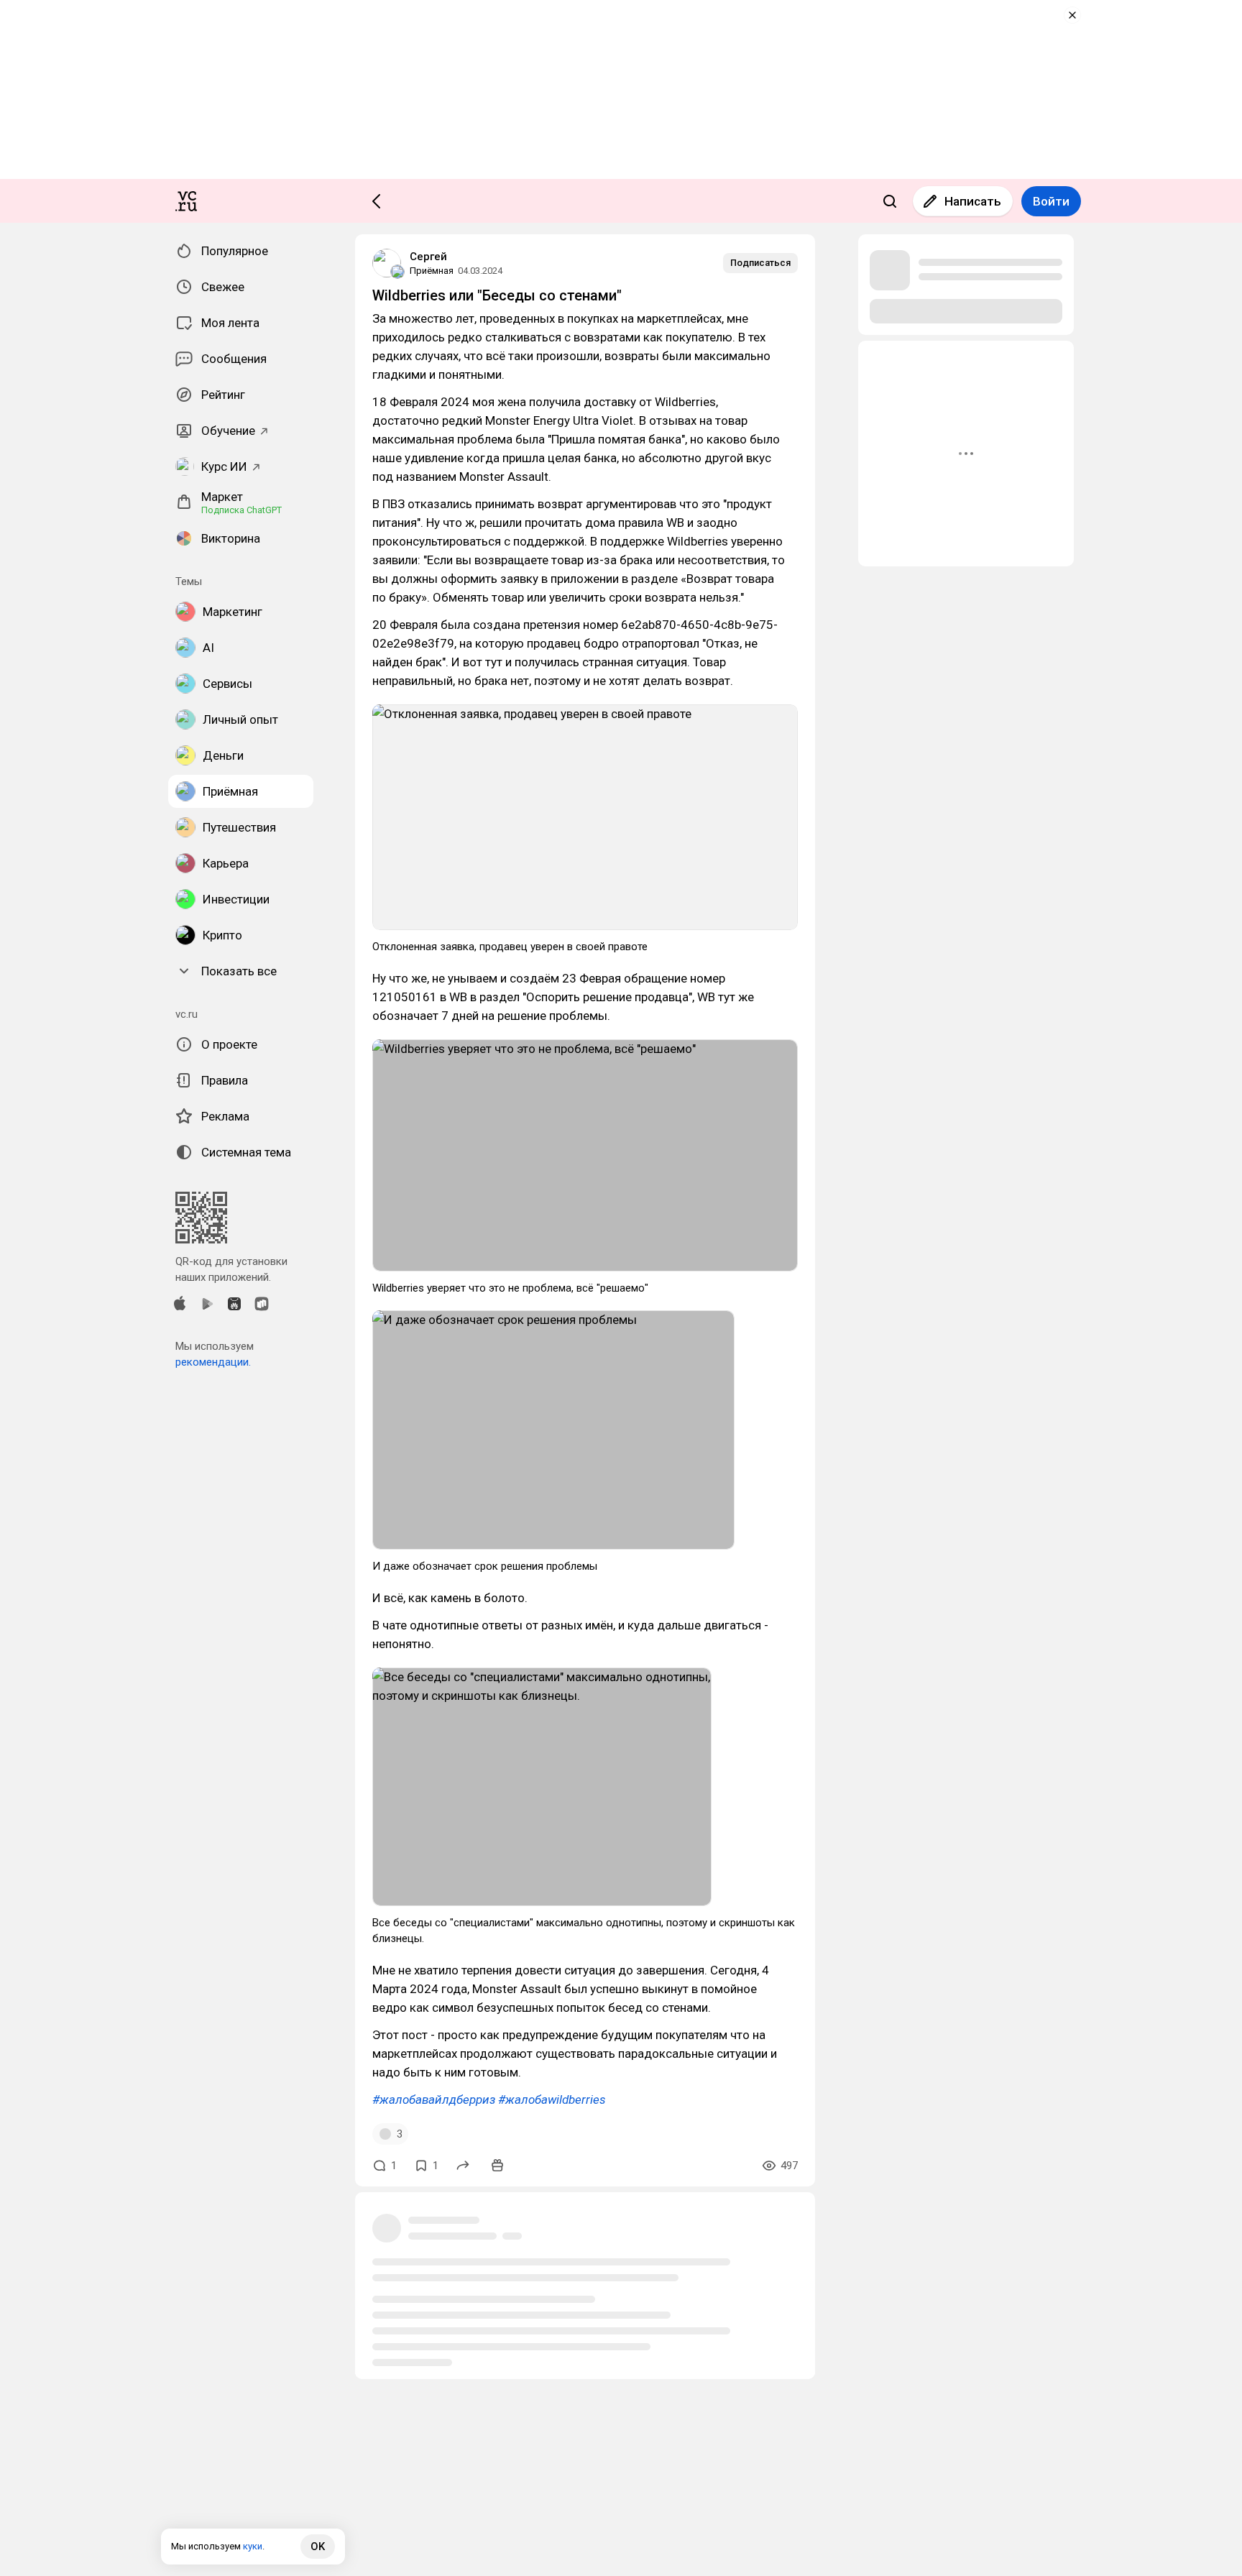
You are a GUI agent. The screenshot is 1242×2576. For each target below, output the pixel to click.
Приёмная (432, 271)
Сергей (428, 257)
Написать (973, 201)
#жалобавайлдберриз (434, 2099)
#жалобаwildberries (552, 2099)
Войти (1051, 201)
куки (253, 2546)
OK (318, 2547)
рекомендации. (213, 1362)
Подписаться (760, 263)
